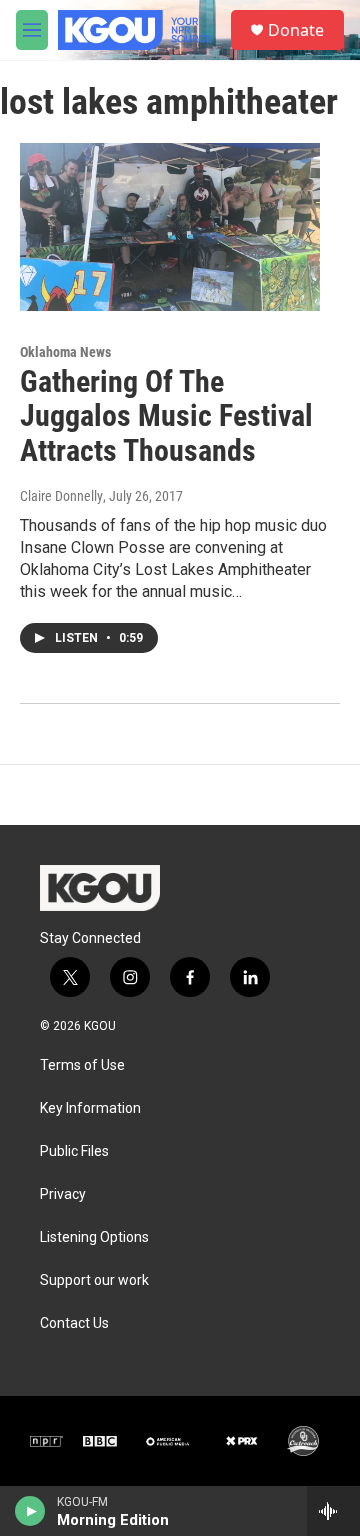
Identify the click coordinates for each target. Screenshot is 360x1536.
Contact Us (74, 1323)
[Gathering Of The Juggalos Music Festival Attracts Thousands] (170, 226)
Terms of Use (82, 1065)
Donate (296, 30)
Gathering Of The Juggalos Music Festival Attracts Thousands (166, 416)
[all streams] (333, 1511)
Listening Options (94, 1237)
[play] (30, 1511)
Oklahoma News (65, 352)
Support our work (94, 1280)
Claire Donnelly (61, 496)
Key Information (90, 1108)
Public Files (74, 1151)
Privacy (63, 1194)
